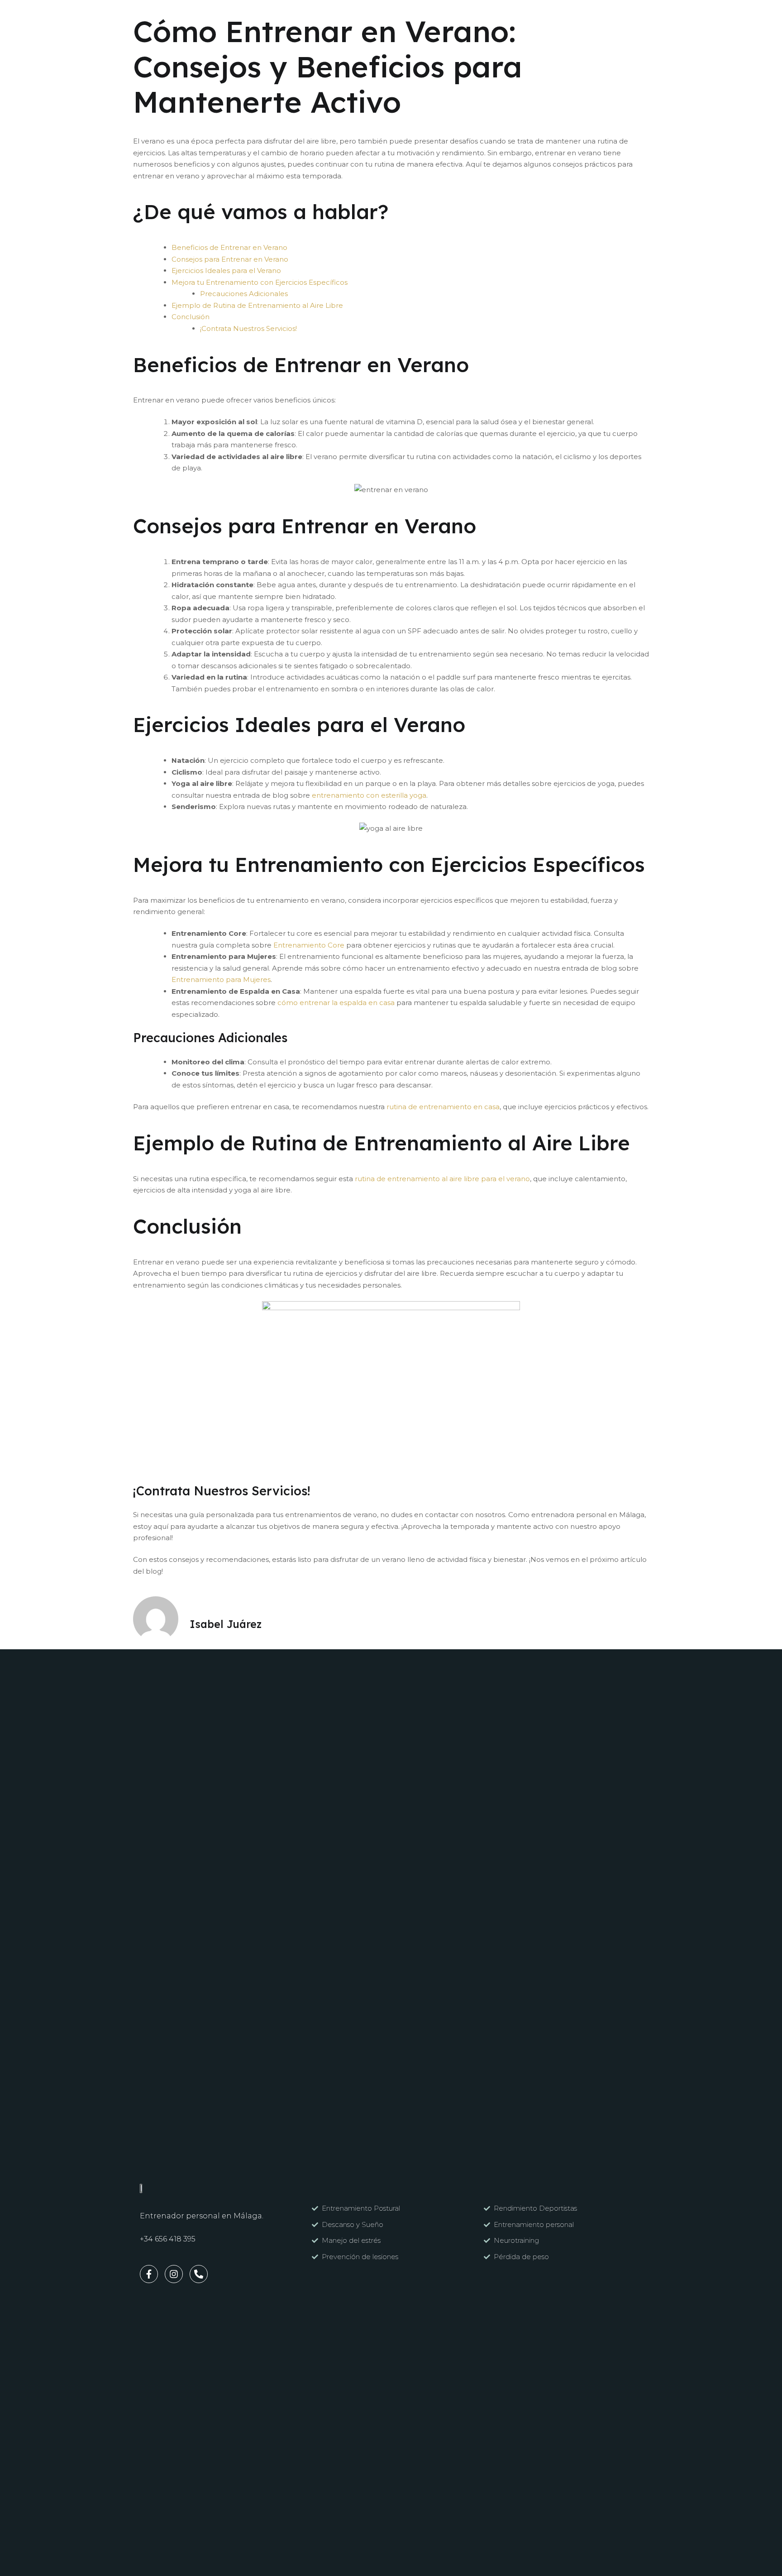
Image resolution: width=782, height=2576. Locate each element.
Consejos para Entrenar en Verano (230, 259)
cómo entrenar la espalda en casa (335, 1003)
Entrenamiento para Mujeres (221, 979)
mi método (200, 17)
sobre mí (314, 17)
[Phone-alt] (199, 2274)
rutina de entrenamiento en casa (442, 1107)
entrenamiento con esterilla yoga (368, 795)
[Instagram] (580, 17)
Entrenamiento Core (308, 945)
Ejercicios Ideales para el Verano (226, 271)
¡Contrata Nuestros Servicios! (248, 328)
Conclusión (191, 317)
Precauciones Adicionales (244, 294)
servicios (258, 17)
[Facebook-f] (566, 17)
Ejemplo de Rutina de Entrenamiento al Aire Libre (257, 305)
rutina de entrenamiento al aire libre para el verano (441, 1179)
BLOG (419, 17)
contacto (370, 17)
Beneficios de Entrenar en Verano (229, 247)
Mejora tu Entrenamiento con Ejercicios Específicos (260, 282)
